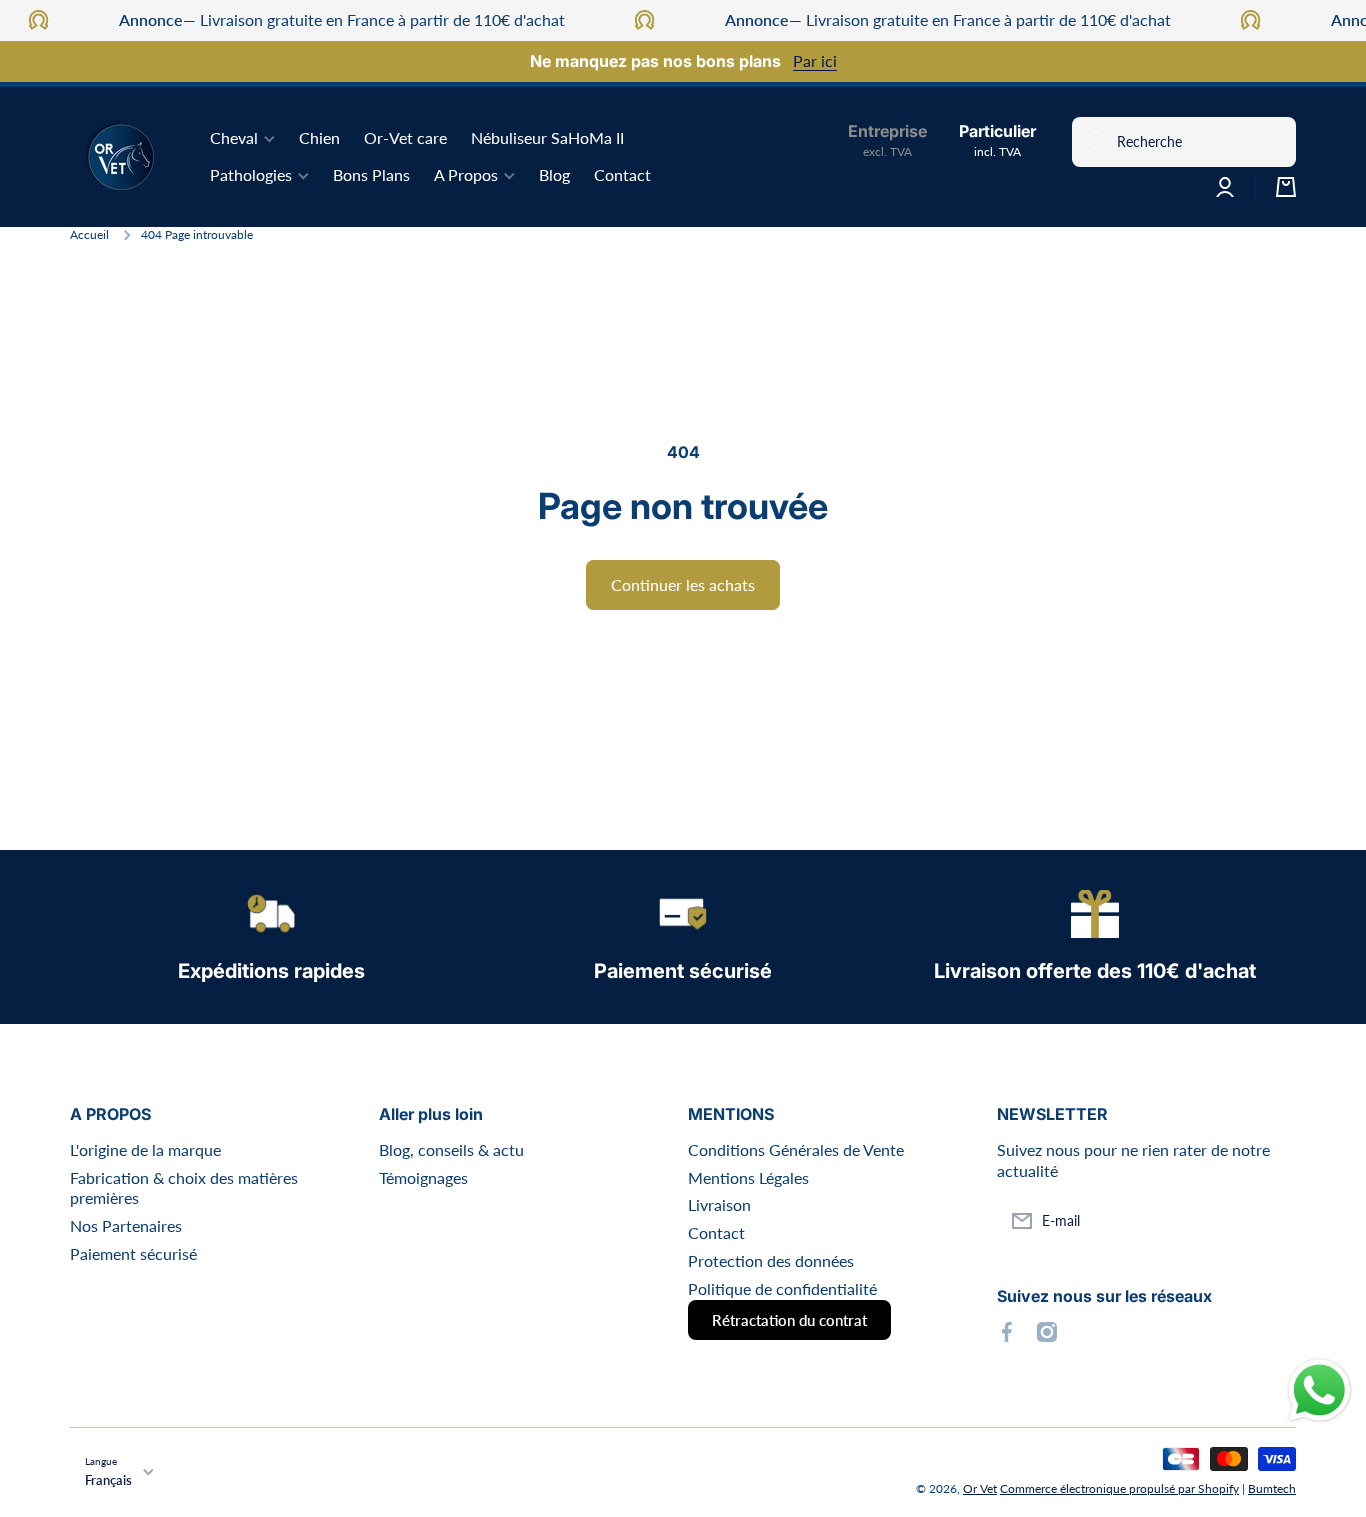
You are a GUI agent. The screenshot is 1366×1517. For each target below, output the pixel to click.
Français (108, 1480)
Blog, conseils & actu (451, 1149)
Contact (716, 1232)
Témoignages (423, 1177)
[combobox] (1184, 142)
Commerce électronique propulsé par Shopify (1119, 1488)
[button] (1286, 187)
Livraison (719, 1204)
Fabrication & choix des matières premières (184, 1188)
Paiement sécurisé (133, 1253)
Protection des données (771, 1260)
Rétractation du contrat (789, 1320)
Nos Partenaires (126, 1225)
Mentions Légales (748, 1177)
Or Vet (980, 1488)
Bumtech (1272, 1488)
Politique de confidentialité (782, 1288)
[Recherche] (1089, 142)
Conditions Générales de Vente (796, 1149)
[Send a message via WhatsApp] (1319, 1390)
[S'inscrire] (1271, 1221)
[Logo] (120, 157)
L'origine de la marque (145, 1149)
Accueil (89, 234)
